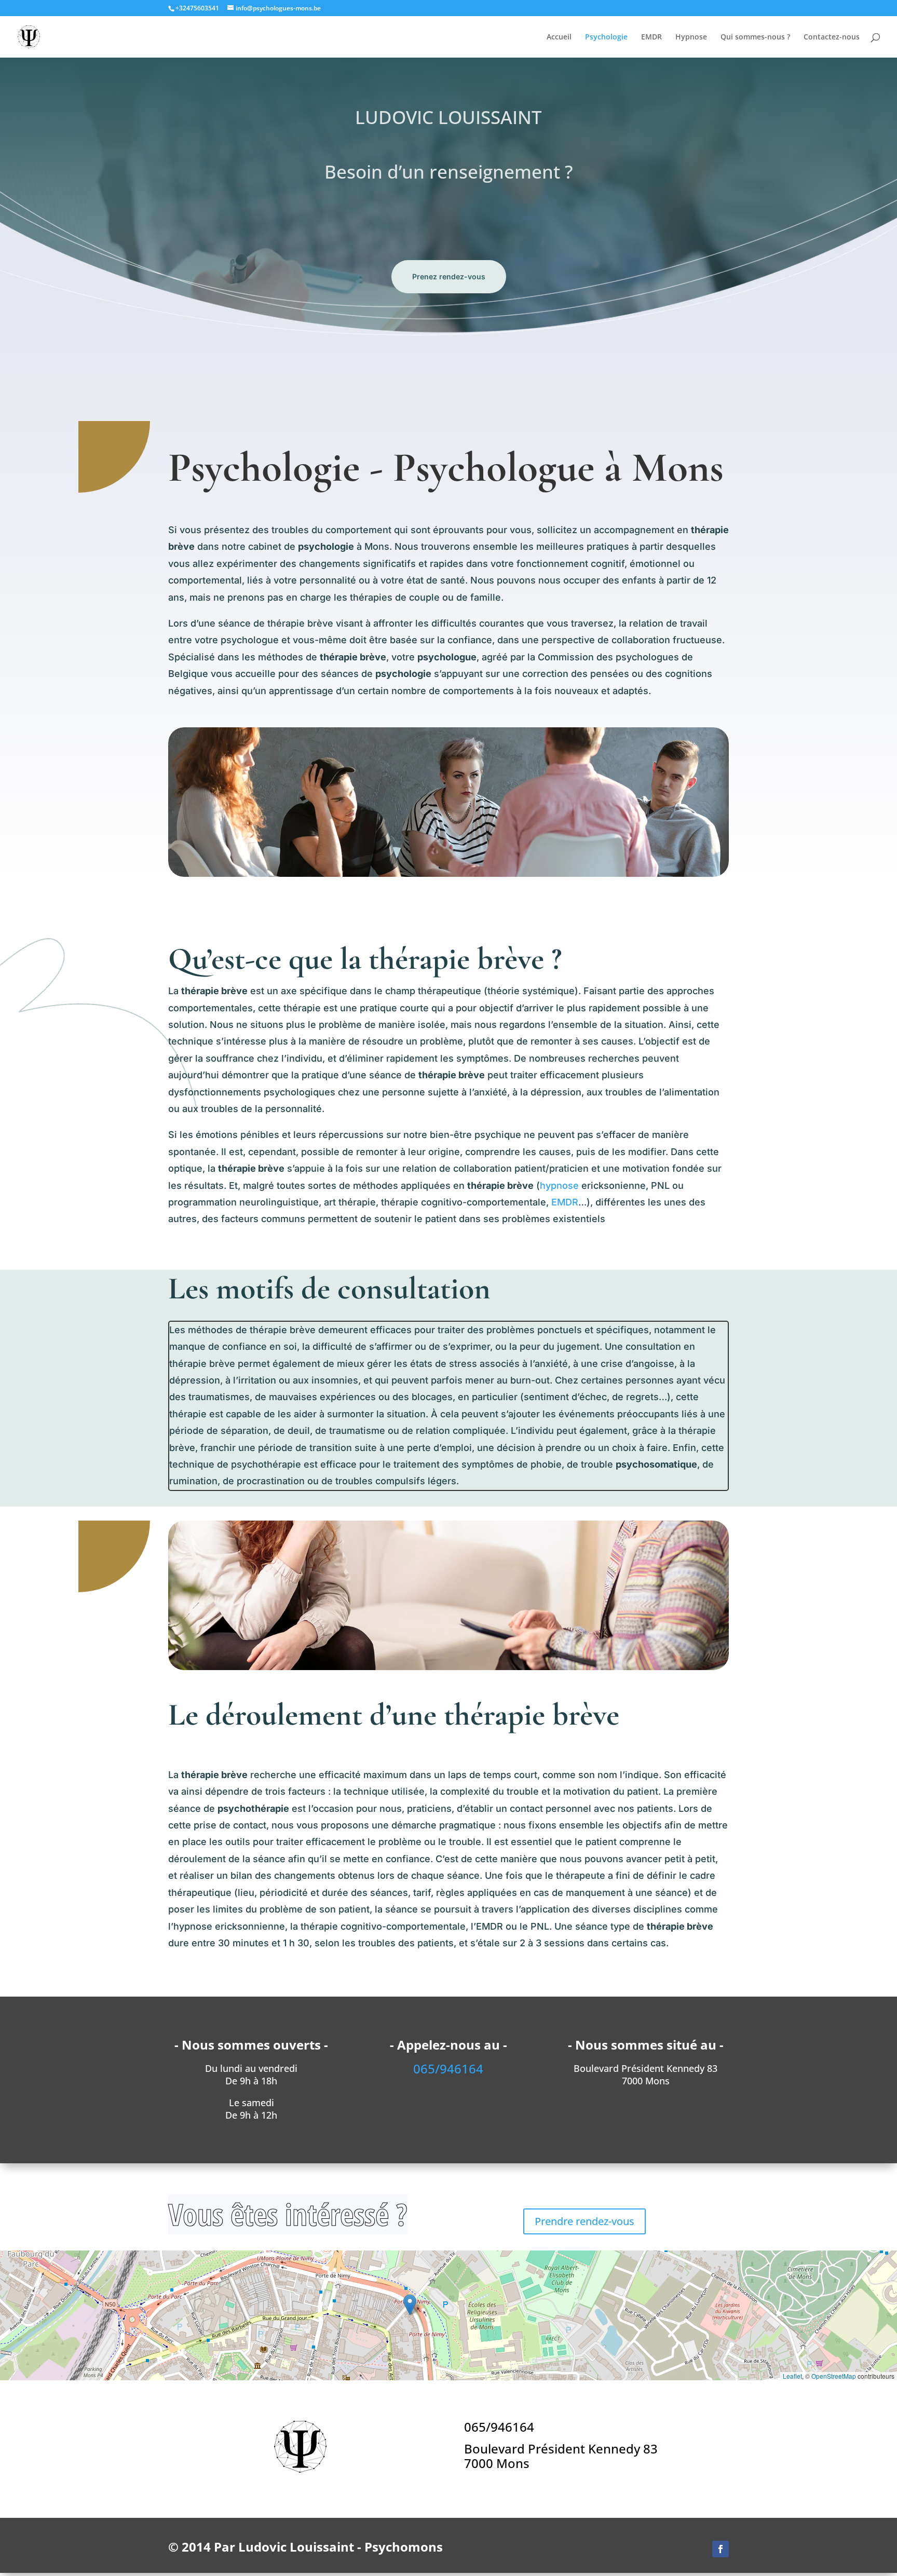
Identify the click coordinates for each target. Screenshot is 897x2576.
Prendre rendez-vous (585, 2221)
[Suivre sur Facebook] (721, 2549)
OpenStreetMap (834, 2376)
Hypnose (691, 37)
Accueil (559, 37)
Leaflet (792, 2376)
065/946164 (499, 2427)
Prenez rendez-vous (449, 276)
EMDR (651, 37)
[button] (410, 2305)
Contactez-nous (832, 37)
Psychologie (606, 37)
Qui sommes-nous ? (755, 37)
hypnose (559, 1185)
